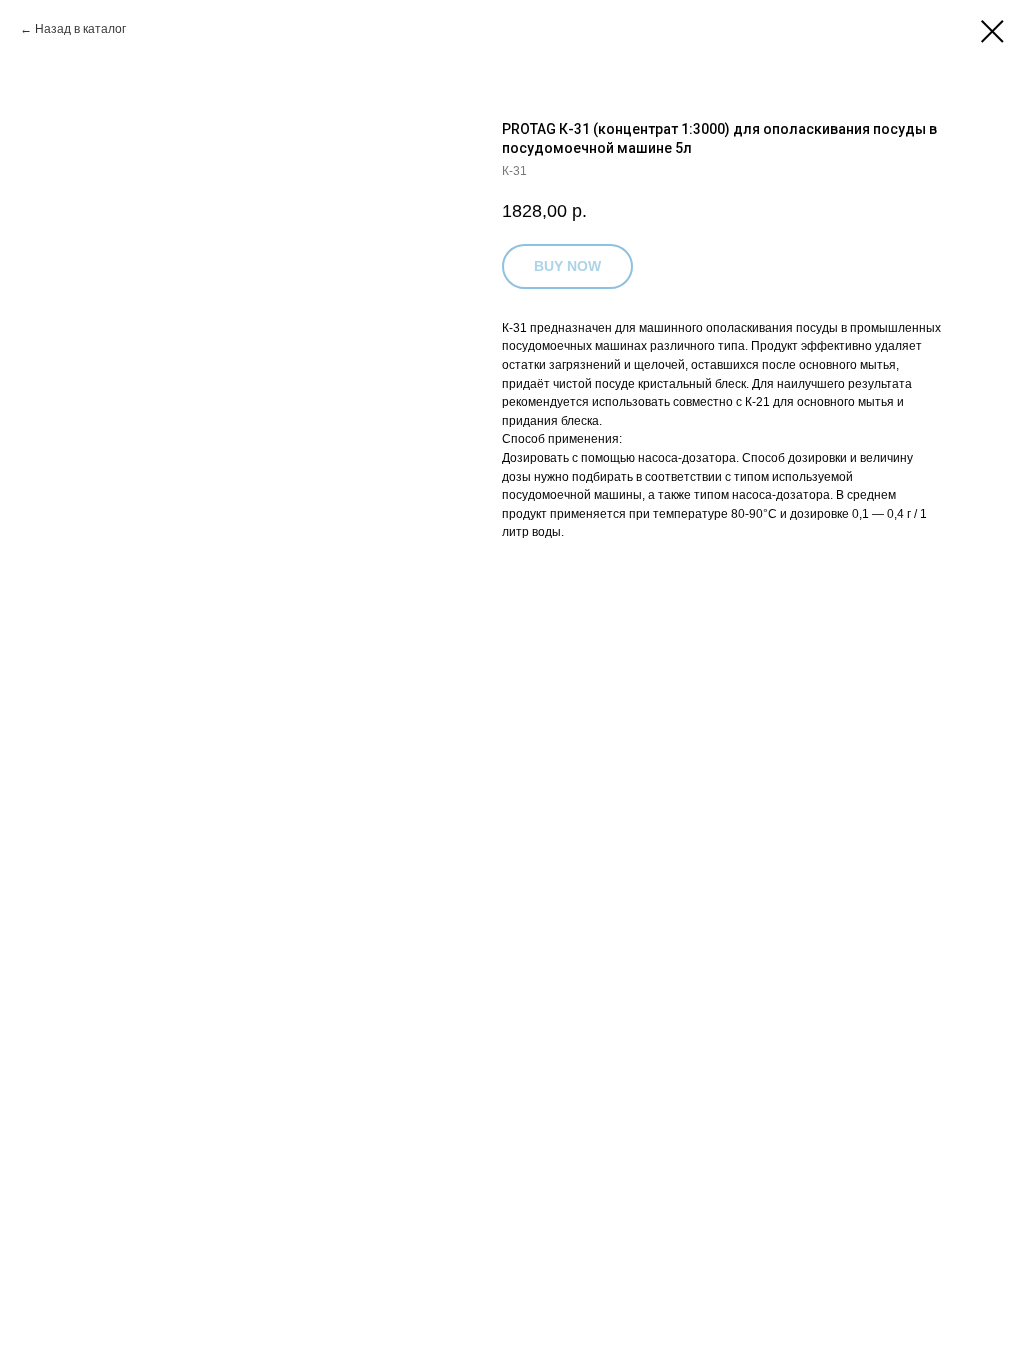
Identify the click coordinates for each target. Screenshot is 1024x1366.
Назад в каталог (80, 29)
